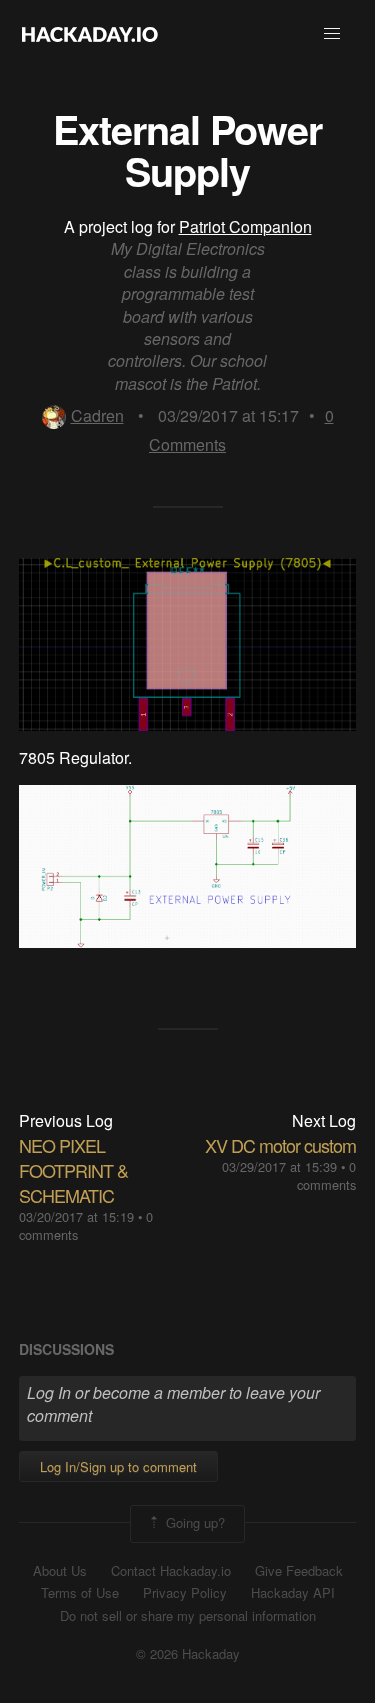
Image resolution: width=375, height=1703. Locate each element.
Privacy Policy (185, 1593)
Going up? (193, 1521)
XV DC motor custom (280, 1145)
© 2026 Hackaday (188, 1654)
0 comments (326, 1175)
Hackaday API (293, 1593)
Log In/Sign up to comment (118, 1466)
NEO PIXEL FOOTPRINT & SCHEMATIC (73, 1170)
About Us (60, 1571)
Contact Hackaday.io (171, 1571)
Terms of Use (80, 1593)
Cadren (97, 415)
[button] (332, 34)
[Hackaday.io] (90, 34)
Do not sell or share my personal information (188, 1616)
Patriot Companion (245, 226)
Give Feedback (299, 1571)
